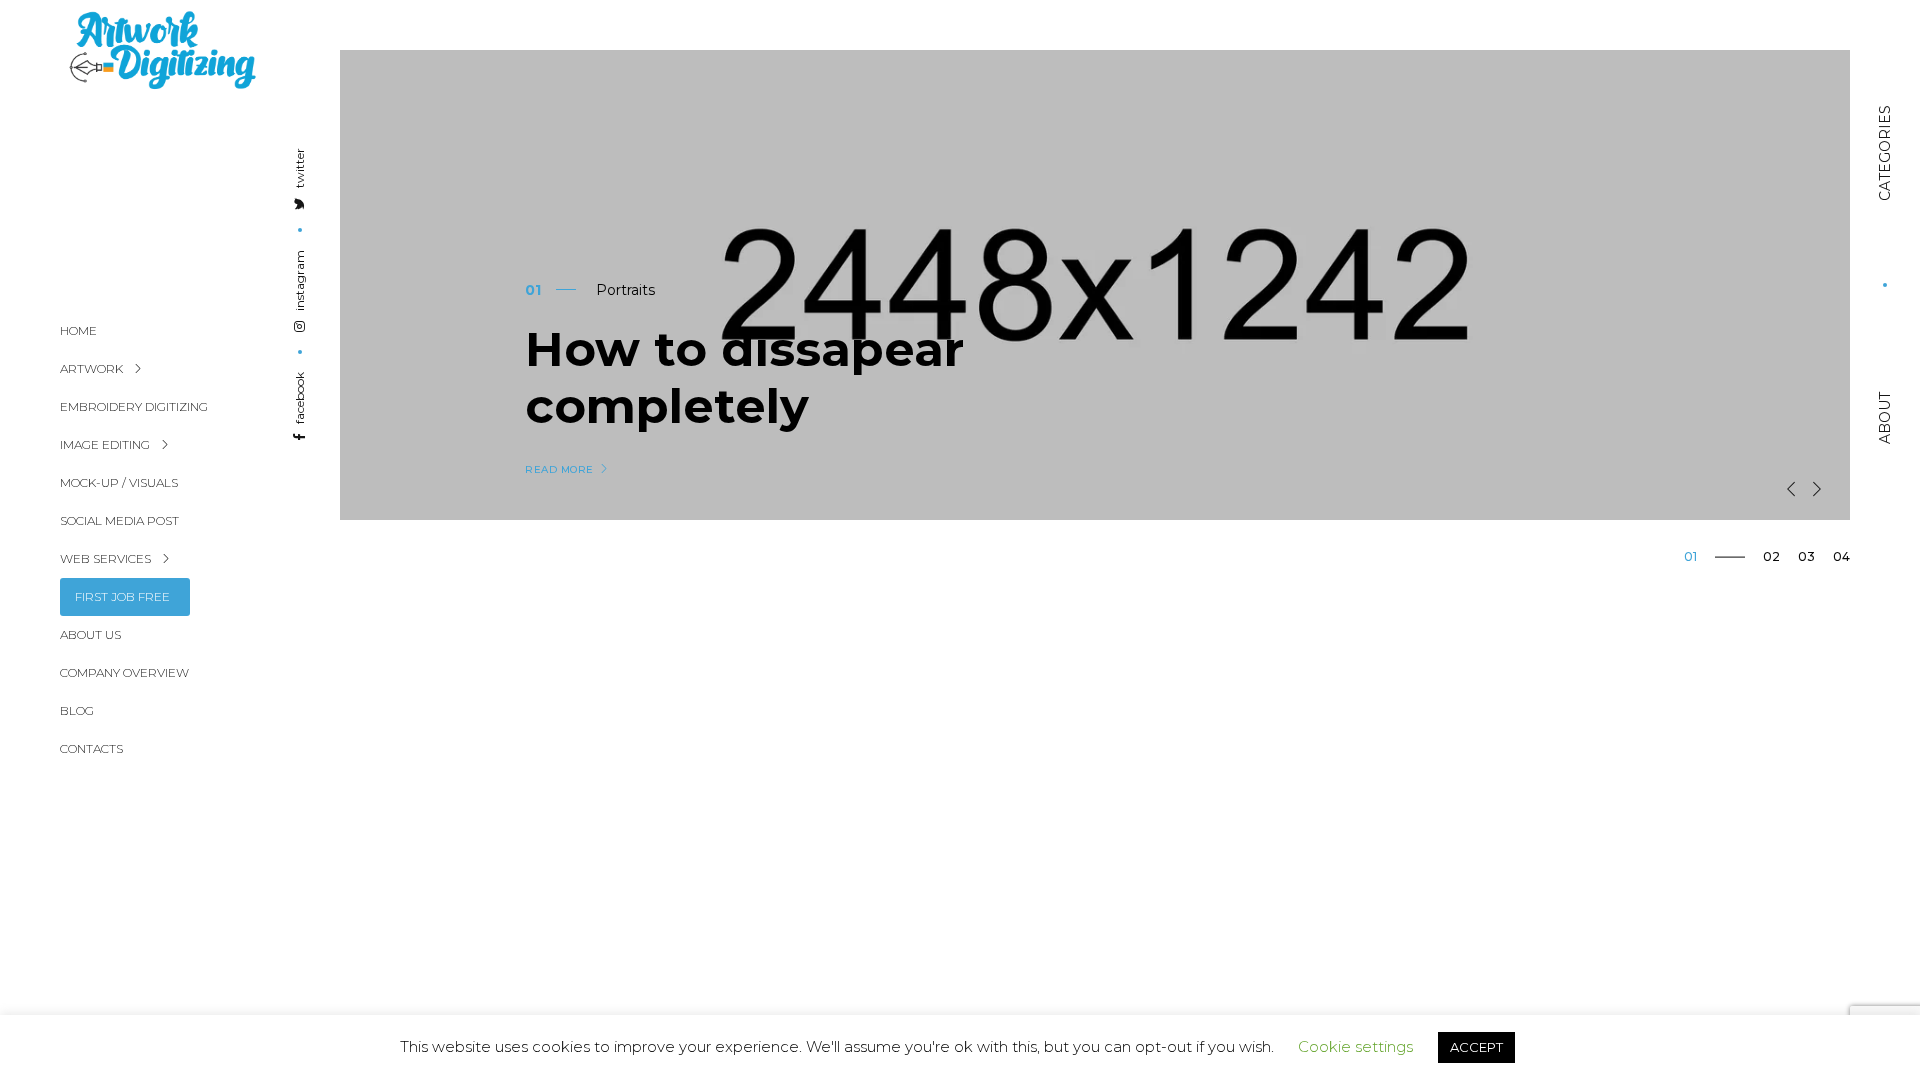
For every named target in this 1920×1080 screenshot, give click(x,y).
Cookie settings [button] (1355, 1046)
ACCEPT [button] (1476, 1047)
